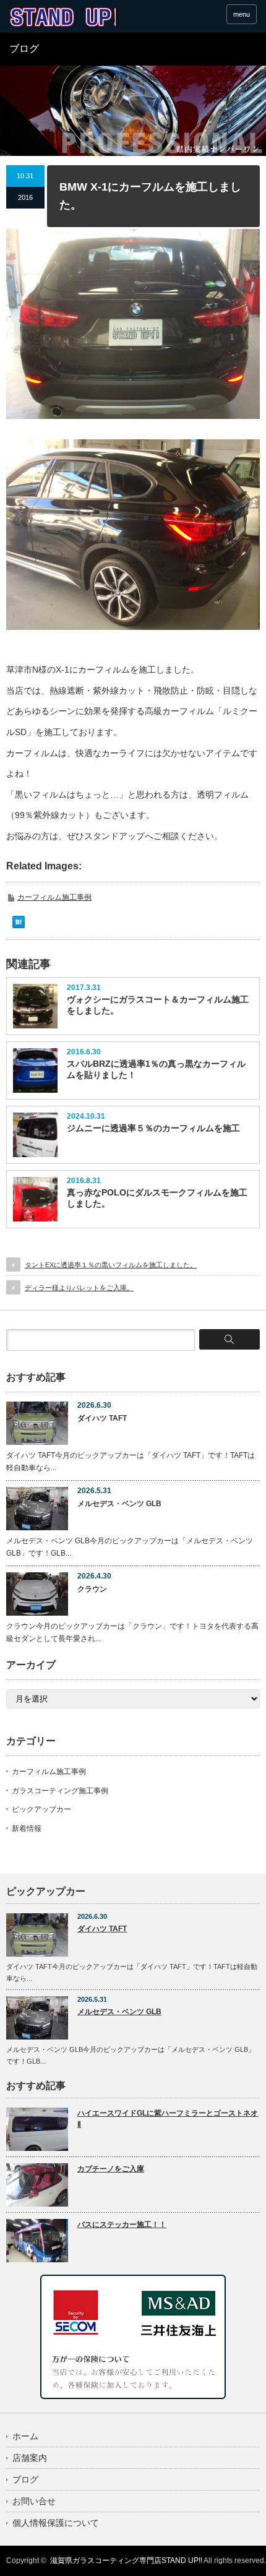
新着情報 (27, 1829)
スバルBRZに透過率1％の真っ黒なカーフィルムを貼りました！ (156, 1069)
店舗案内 (30, 2458)
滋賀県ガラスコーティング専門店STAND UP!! (126, 2561)
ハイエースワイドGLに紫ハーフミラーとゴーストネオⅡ (168, 2119)
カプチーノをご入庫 (111, 2169)
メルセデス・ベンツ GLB (119, 1504)
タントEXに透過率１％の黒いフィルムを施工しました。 (111, 1265)
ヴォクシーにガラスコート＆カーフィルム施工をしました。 (158, 1005)
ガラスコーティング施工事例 (60, 1791)
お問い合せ (34, 2501)
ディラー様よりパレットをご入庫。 (79, 1288)
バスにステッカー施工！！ (122, 2225)
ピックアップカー (41, 1809)
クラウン (92, 1589)
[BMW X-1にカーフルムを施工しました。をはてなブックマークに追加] (19, 925)
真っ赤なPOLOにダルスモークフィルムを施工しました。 (157, 1198)
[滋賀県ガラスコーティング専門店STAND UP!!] (62, 17)
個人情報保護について (56, 2523)
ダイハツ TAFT (102, 1418)
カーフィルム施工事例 (54, 897)
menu (242, 14)
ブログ (25, 2479)
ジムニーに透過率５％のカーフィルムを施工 (153, 1128)
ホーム (25, 2436)
